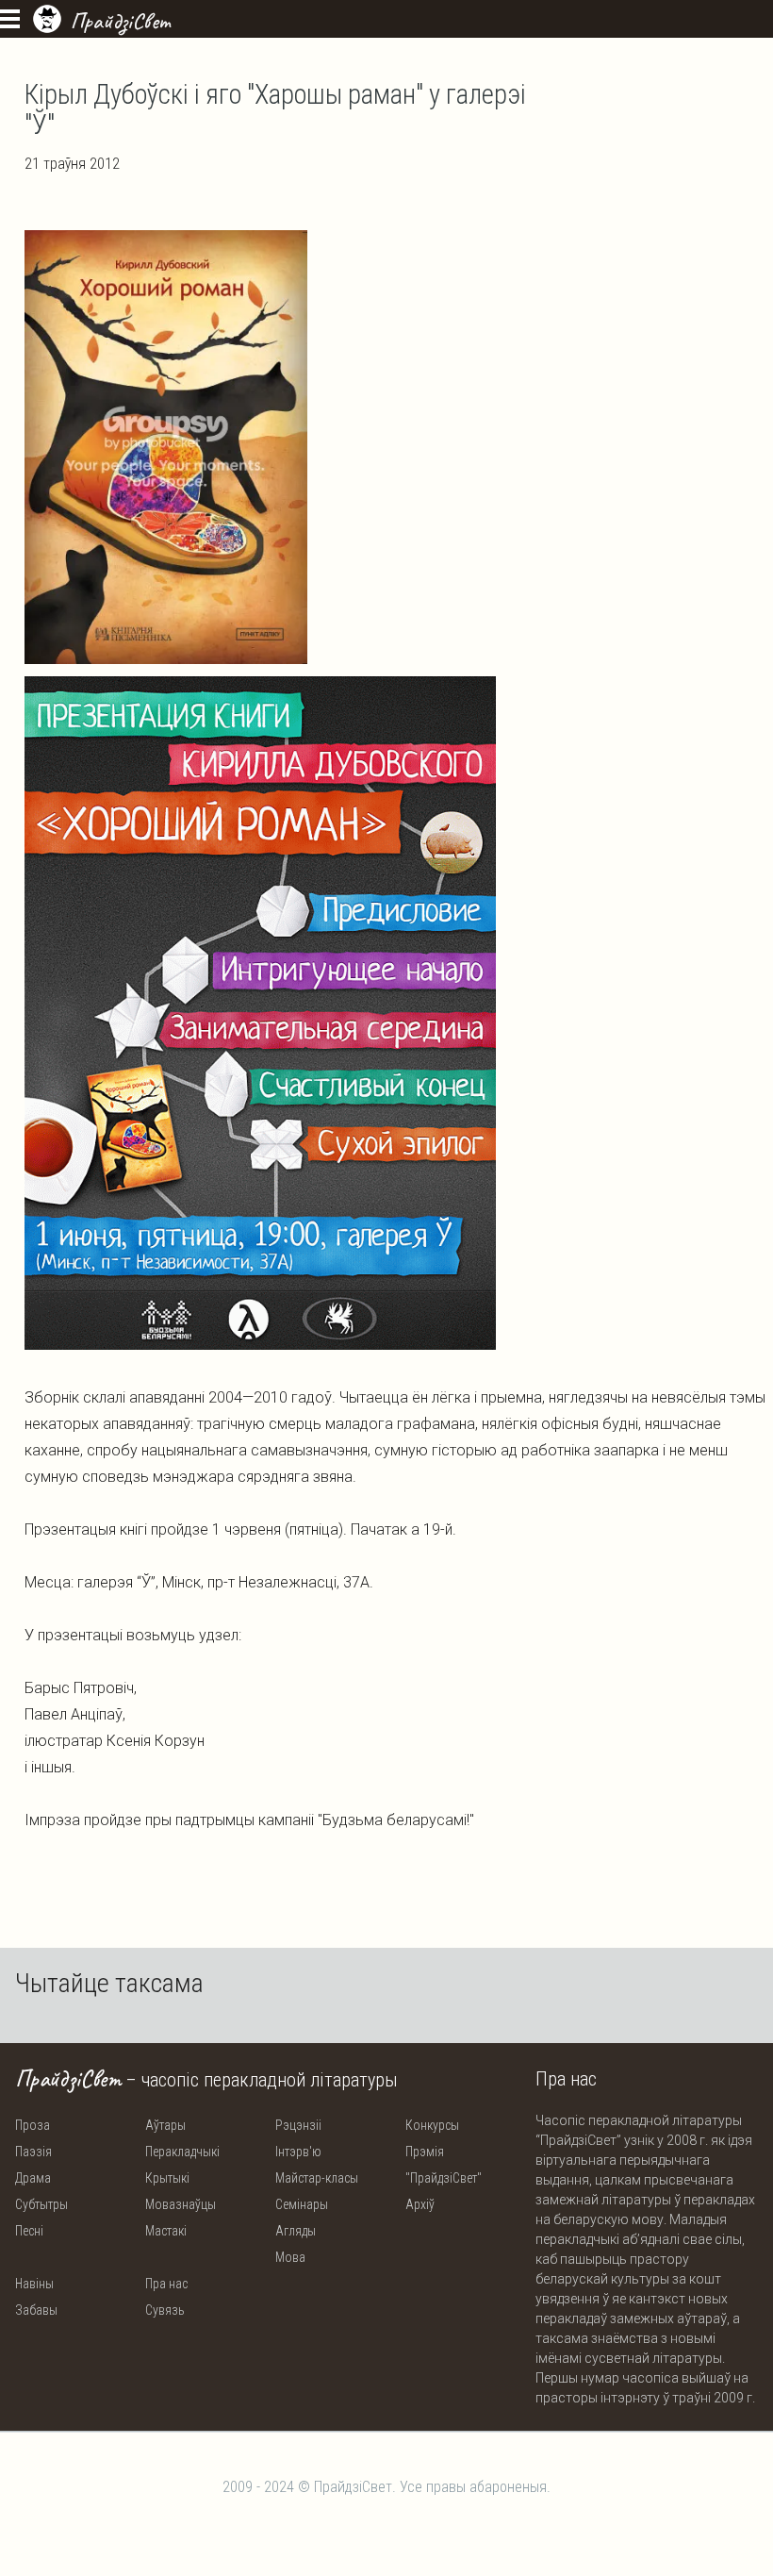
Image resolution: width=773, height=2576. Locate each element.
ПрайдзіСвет (120, 21)
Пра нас (166, 2284)
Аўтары (165, 2125)
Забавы (36, 2310)
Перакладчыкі (182, 2152)
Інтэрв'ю (298, 2152)
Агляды (296, 2231)
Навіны (34, 2284)
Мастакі (166, 2231)
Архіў (420, 2204)
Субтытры (41, 2204)
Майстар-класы (317, 2178)
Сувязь (165, 2310)
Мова (290, 2257)
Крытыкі (167, 2178)
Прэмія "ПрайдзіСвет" (444, 2165)
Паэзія (33, 2152)
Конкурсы (432, 2125)
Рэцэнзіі (298, 2125)
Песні (29, 2231)
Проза (33, 2125)
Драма (33, 2178)
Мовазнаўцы (181, 2204)
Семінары (302, 2204)
